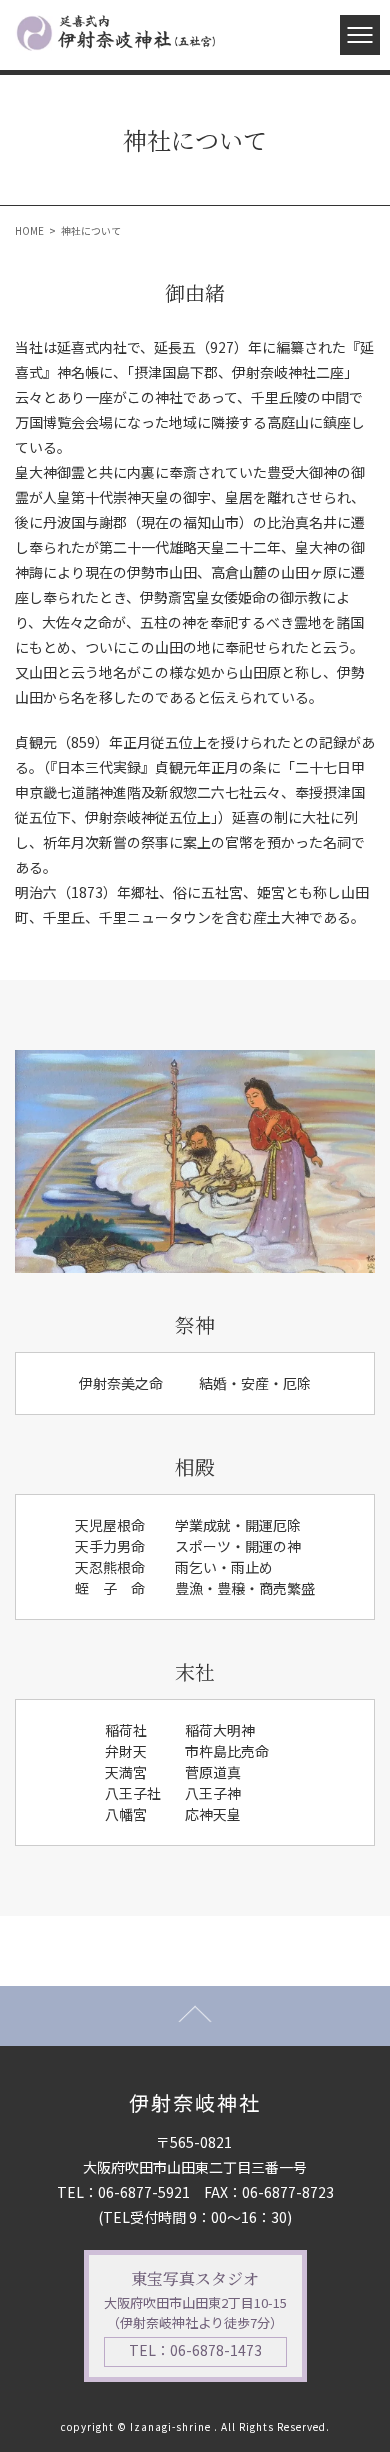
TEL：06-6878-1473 (195, 2350)
